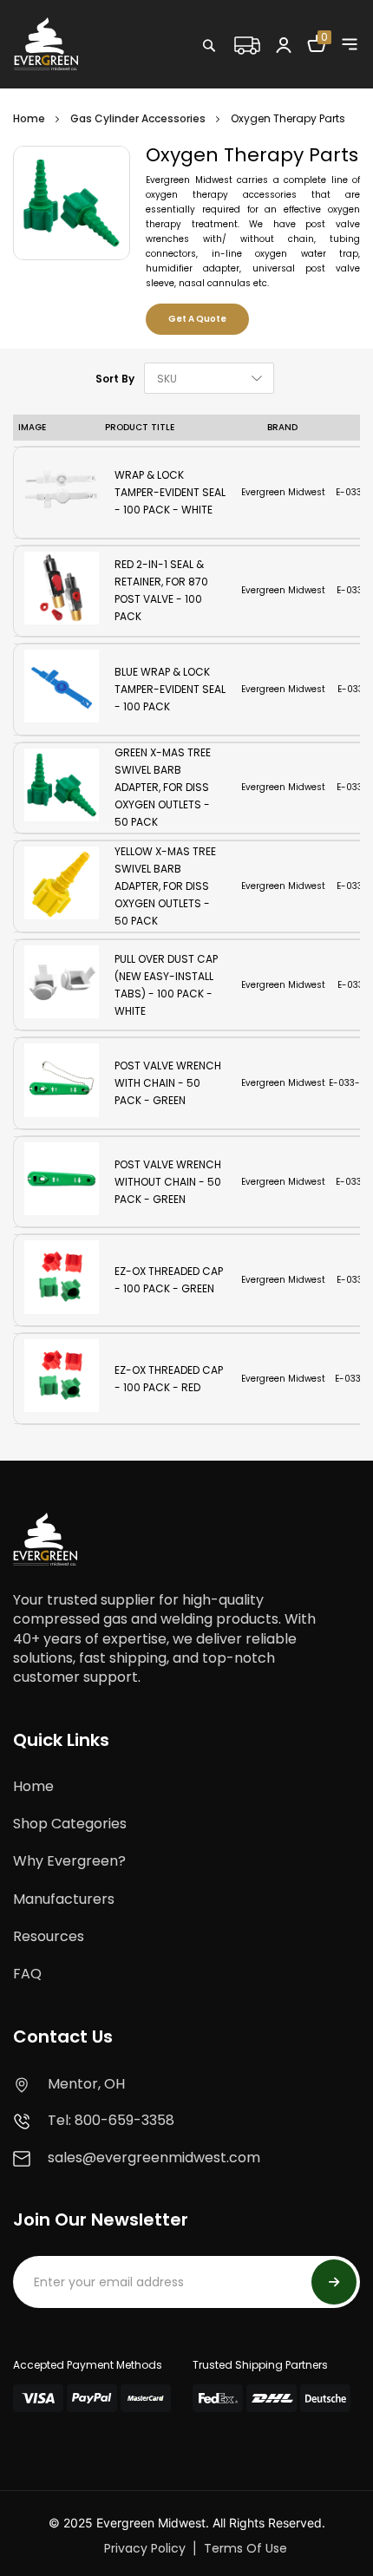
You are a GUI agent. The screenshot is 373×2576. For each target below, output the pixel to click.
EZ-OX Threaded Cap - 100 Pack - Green (169, 1280)
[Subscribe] (334, 2282)
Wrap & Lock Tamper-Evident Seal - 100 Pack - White (170, 492)
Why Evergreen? (69, 1861)
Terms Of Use (245, 2548)
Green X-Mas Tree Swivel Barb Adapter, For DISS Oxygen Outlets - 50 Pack (163, 788)
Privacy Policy (145, 2548)
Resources (49, 1936)
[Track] (246, 43)
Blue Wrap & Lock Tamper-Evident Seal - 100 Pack (170, 689)
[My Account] (284, 44)
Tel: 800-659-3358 (111, 2120)
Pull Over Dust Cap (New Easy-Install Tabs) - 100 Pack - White (166, 985)
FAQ (27, 1974)
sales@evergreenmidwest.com (154, 2158)
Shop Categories (70, 1824)
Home (29, 118)
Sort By (115, 379)
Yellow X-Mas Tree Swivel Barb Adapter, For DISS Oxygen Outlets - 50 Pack (165, 886)
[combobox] (265, 82)
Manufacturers (64, 1899)
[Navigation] (350, 44)
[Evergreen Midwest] (46, 43)
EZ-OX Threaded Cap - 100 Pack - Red (169, 1379)
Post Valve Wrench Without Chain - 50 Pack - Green (168, 1182)
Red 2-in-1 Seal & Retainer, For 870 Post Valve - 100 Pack (161, 590)
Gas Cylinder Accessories (138, 118)
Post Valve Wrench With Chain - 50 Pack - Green (168, 1083)
